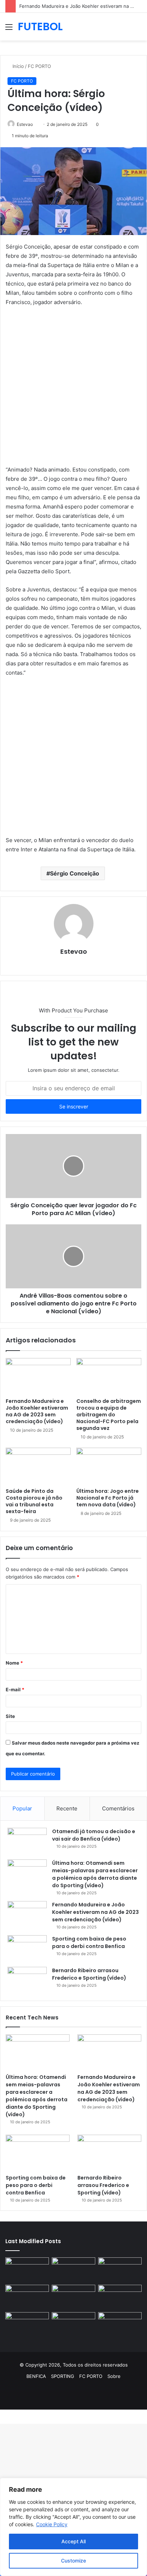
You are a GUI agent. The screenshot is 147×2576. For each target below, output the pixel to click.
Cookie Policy (52, 2524)
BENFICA (36, 2376)
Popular (22, 1808)
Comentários (118, 1808)
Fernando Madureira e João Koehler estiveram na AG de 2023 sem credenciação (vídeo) (37, 1411)
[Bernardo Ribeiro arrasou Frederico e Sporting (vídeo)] (27, 1980)
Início (17, 66)
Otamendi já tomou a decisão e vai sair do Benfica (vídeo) (94, 1835)
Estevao (74, 951)
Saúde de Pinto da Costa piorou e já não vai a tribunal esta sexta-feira (34, 1501)
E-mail (15, 1689)
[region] (73, 2527)
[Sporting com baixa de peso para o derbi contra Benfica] (27, 1949)
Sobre (114, 2376)
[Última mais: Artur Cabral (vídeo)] (27, 2324)
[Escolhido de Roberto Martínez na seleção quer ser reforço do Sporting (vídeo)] (120, 2297)
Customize (73, 2561)
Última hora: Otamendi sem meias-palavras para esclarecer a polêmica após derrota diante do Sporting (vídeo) (95, 1874)
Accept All (73, 2541)
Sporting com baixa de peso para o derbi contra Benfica (89, 1942)
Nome (14, 1663)
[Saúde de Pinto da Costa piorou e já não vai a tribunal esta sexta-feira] (38, 1466)
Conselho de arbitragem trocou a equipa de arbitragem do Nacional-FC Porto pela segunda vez (109, 1415)
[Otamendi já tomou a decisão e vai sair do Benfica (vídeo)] (27, 1841)
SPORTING (63, 2376)
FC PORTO (39, 66)
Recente (67, 1808)
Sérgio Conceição (75, 873)
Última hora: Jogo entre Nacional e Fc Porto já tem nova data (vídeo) (108, 1498)
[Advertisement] (73, 389)
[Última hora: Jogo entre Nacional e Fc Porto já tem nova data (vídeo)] (109, 1466)
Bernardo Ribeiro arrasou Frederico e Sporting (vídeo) (89, 1974)
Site (10, 1716)
